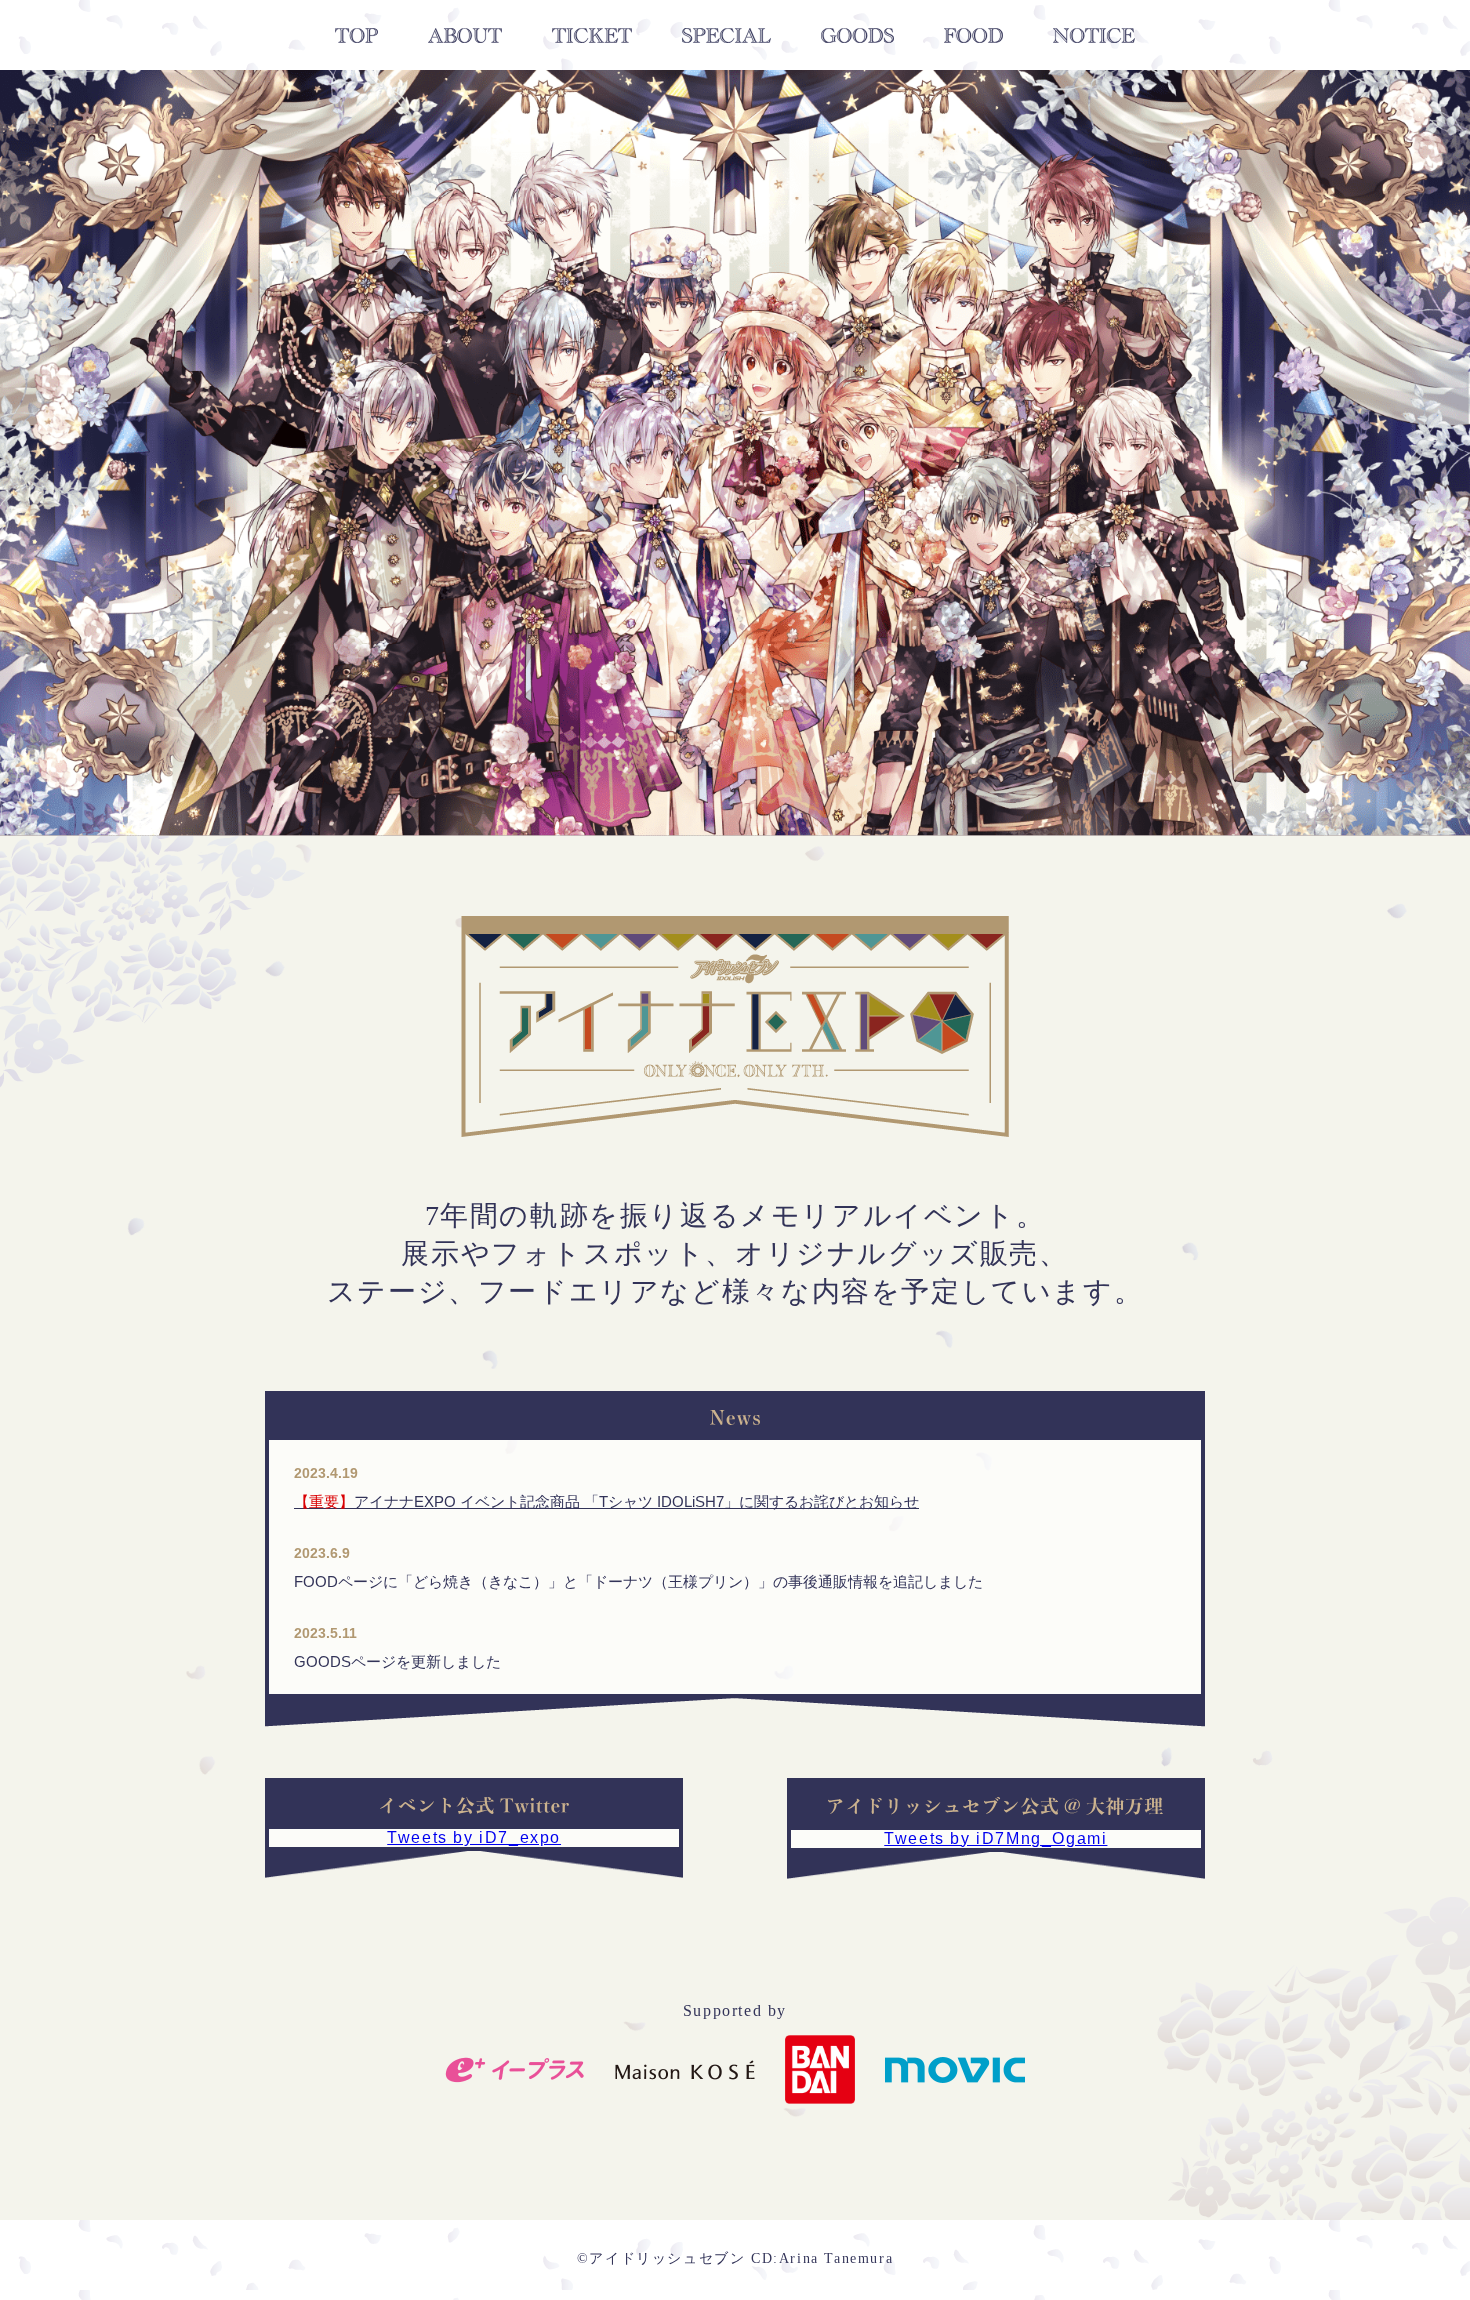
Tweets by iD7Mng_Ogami (995, 1838)
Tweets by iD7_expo (474, 1837)
